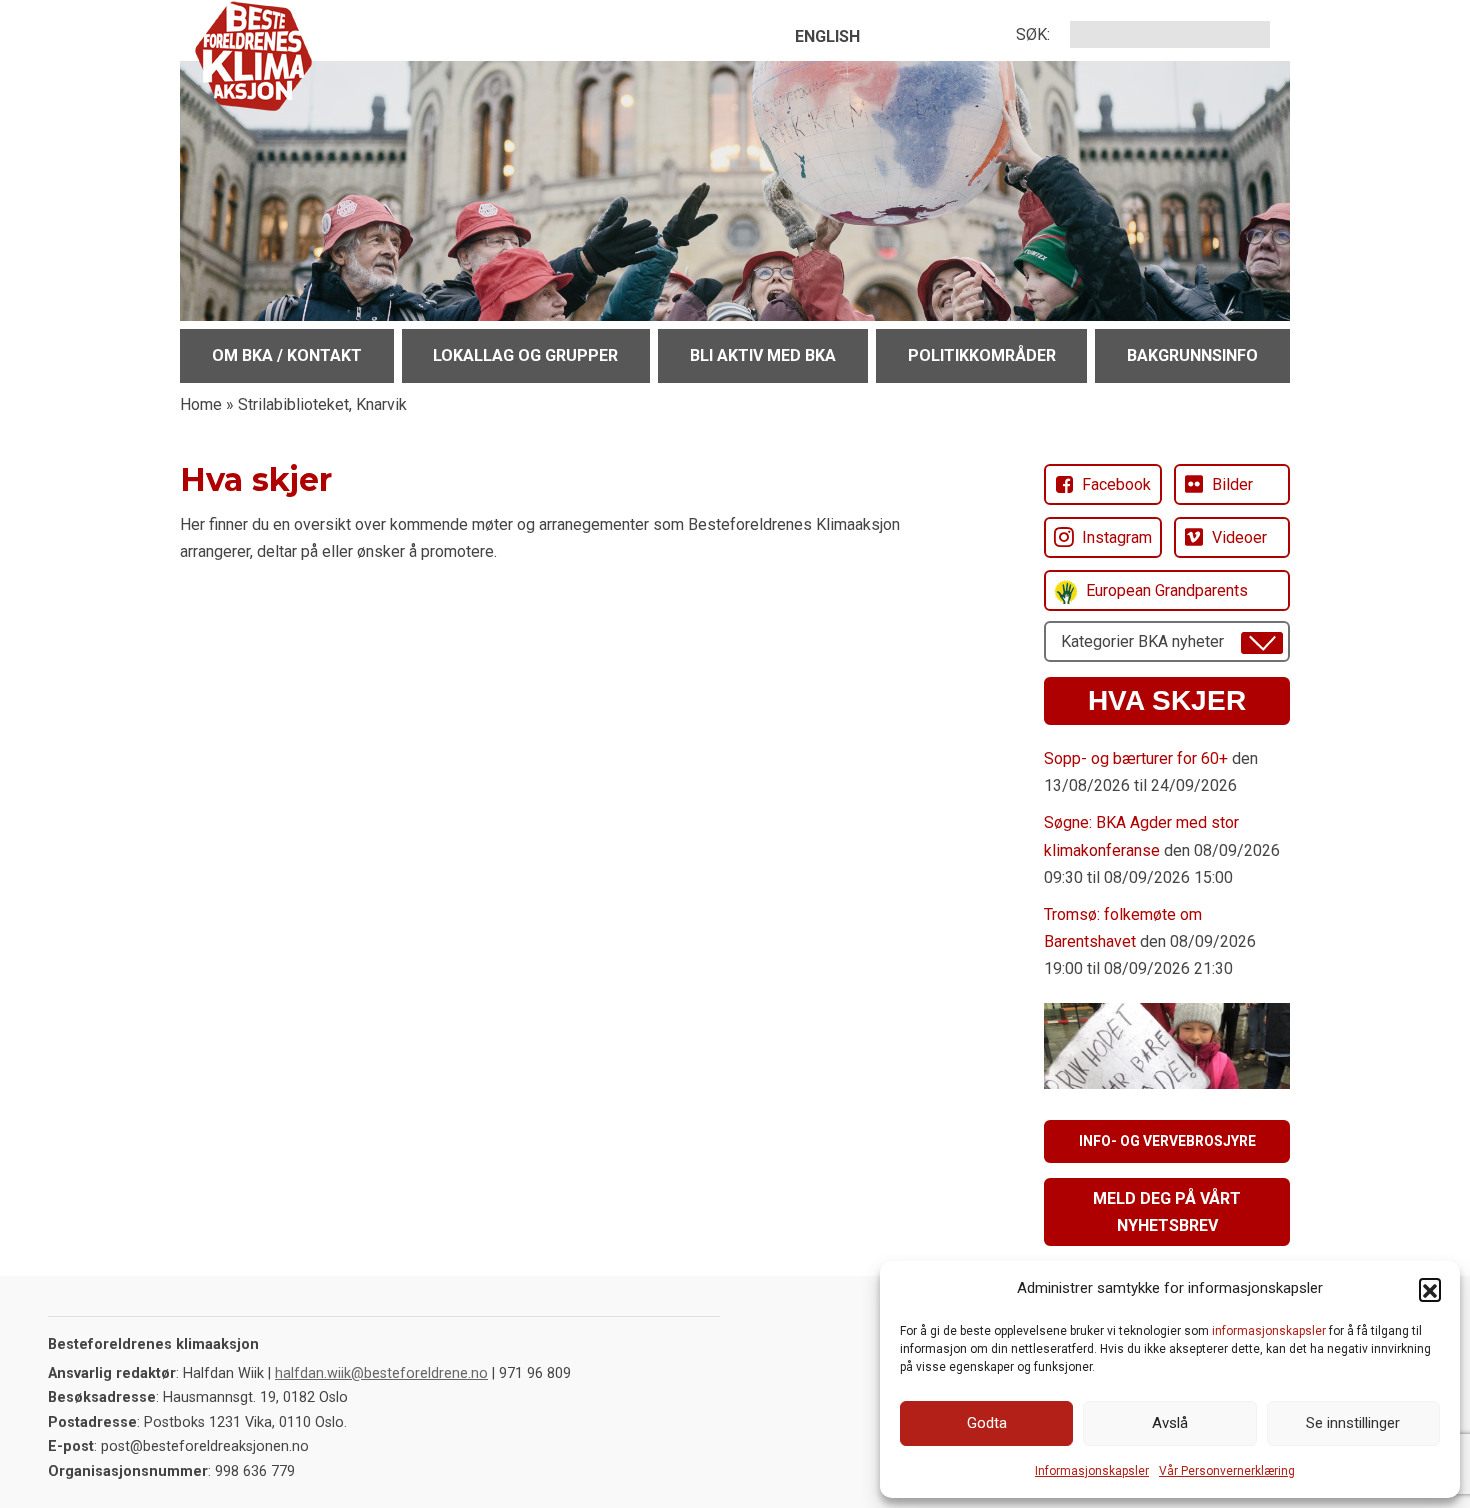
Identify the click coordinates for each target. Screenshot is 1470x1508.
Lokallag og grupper (525, 355)
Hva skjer (1167, 700)
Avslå (1170, 1423)
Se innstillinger (1353, 1423)
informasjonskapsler (1269, 1331)
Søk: (1033, 34)
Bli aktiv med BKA (763, 355)
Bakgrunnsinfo (1192, 355)
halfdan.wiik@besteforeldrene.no (381, 1373)
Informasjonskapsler (1092, 1471)
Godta (987, 1423)
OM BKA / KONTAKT (287, 355)
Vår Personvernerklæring (1227, 1471)
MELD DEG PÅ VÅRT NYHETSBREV (1167, 1212)
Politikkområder (982, 355)
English (827, 36)
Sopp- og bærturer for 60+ (1136, 758)
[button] (1430, 1289)
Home (201, 404)
